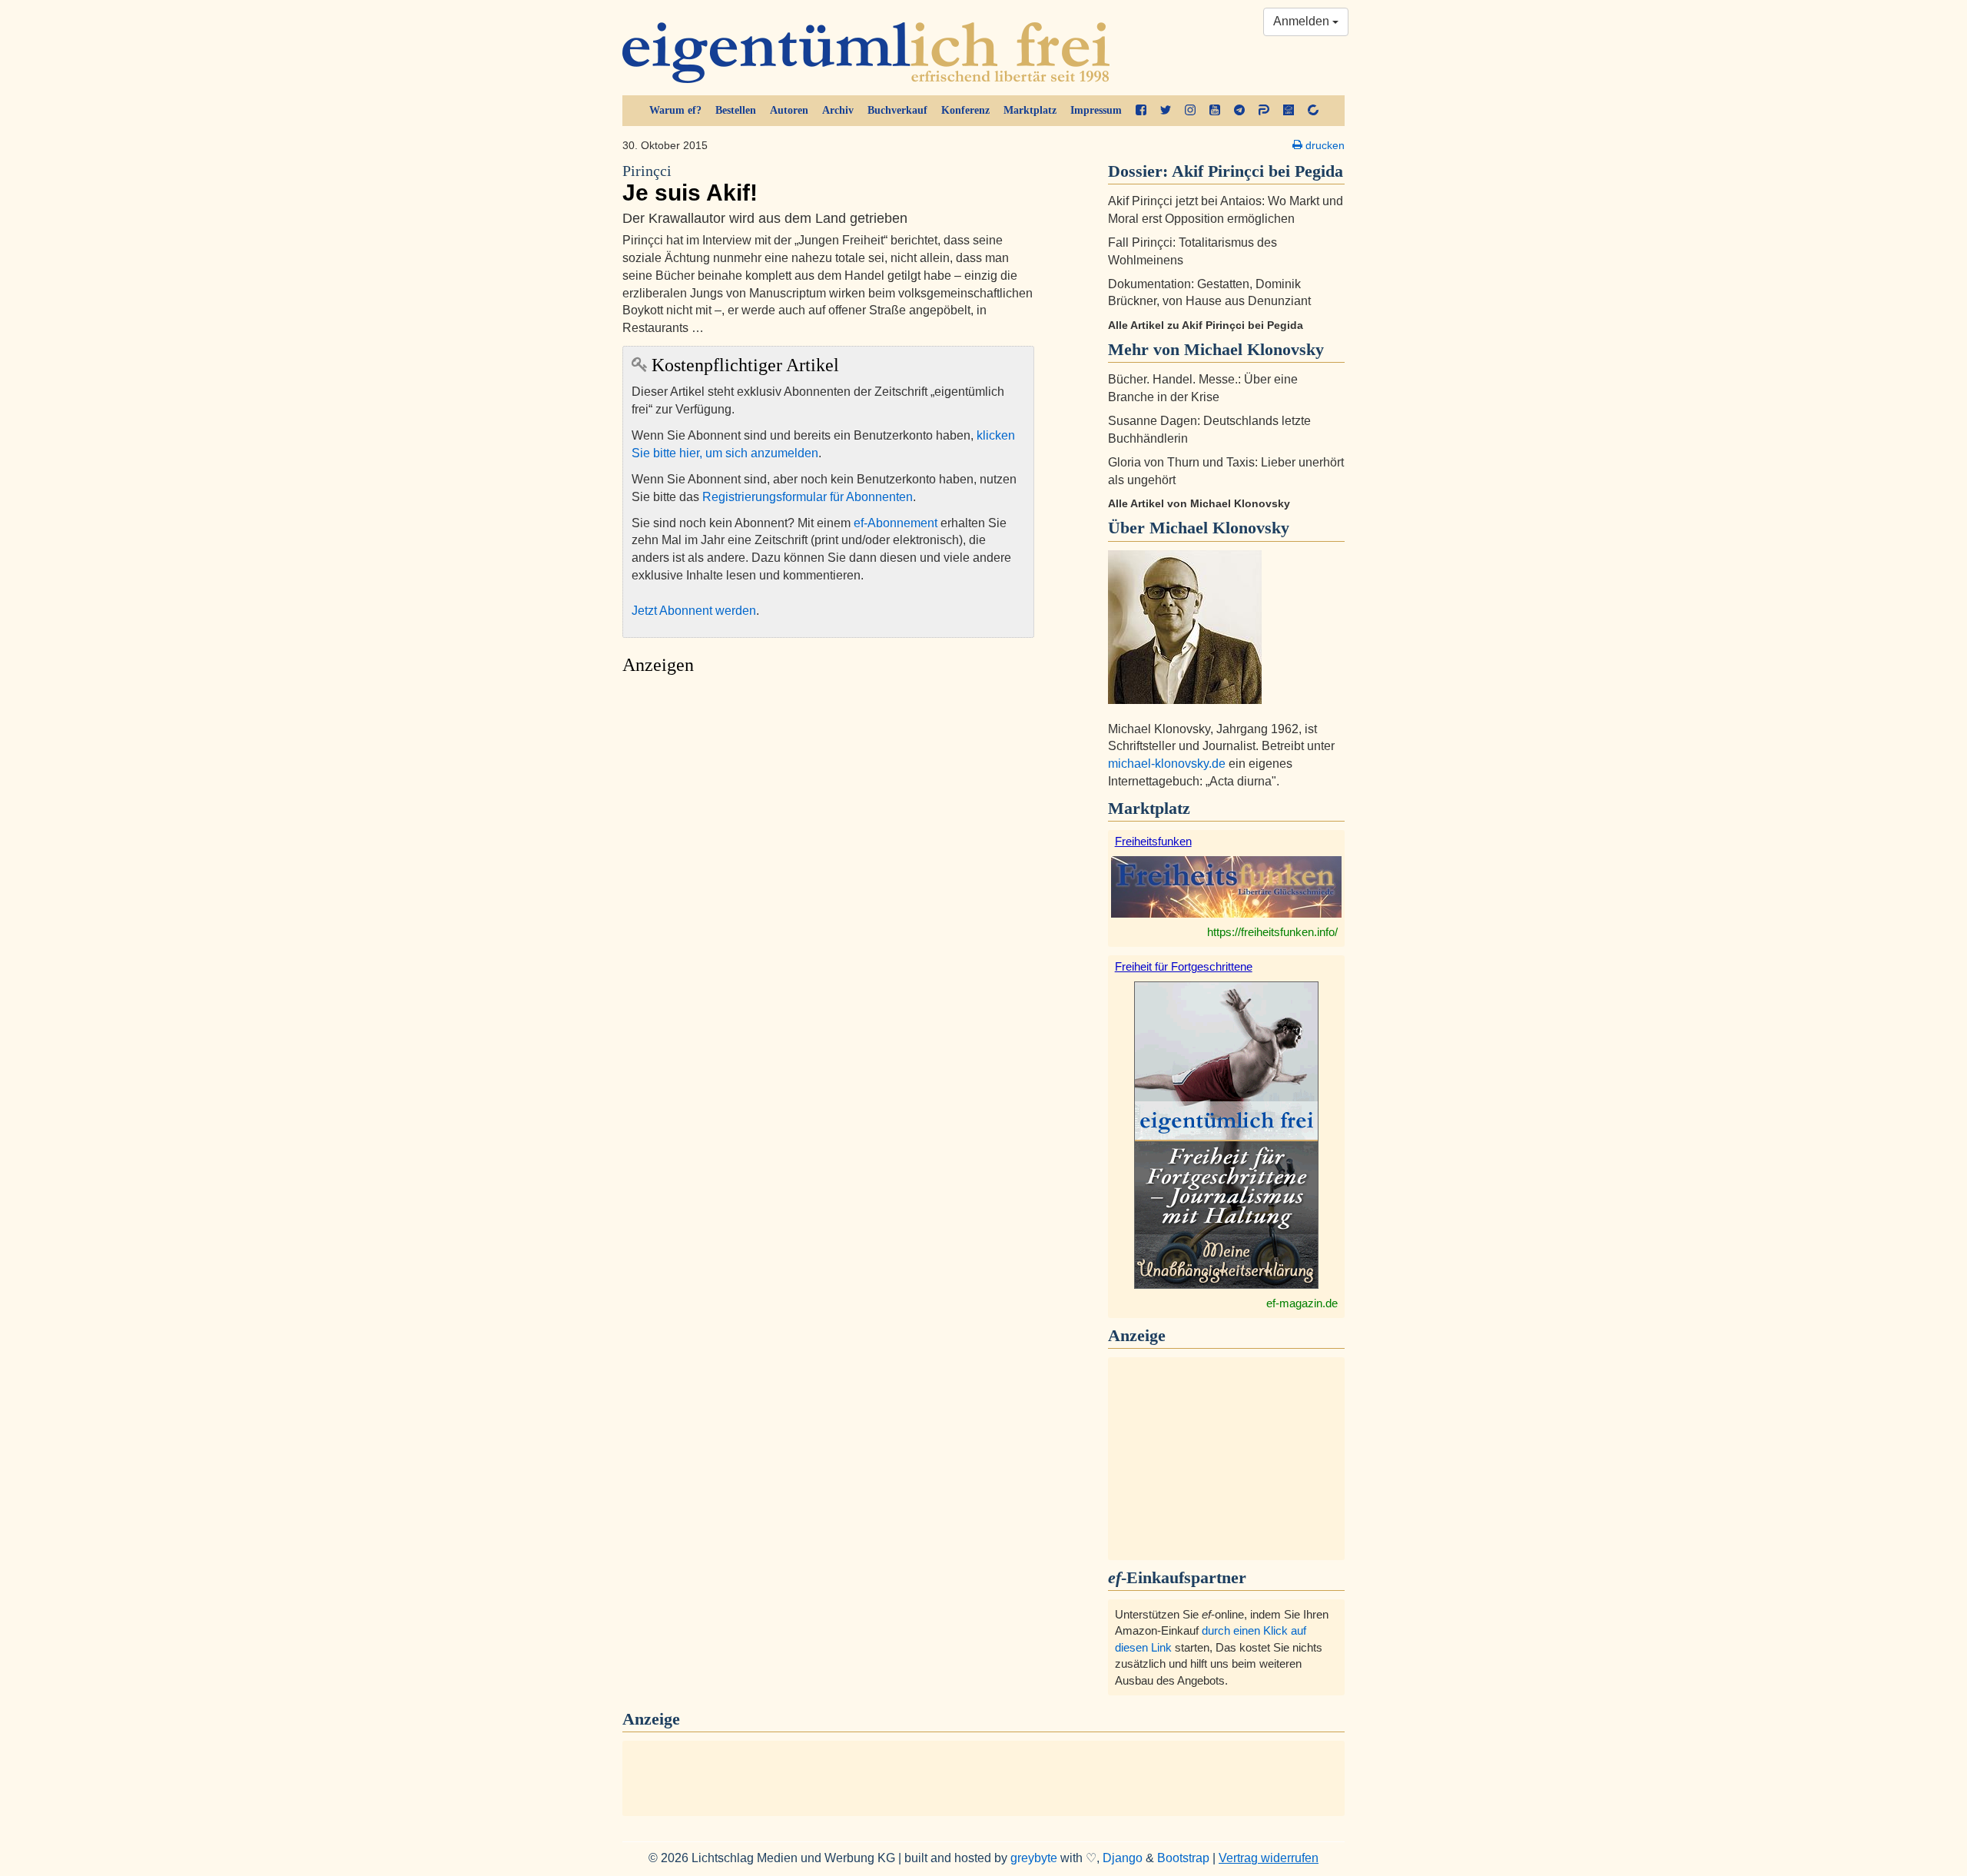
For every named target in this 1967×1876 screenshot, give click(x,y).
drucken (1323, 145)
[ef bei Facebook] (1141, 111)
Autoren (789, 110)
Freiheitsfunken (1153, 841)
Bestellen (736, 110)
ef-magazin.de (1302, 1303)
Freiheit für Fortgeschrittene (1184, 966)
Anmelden (1303, 21)
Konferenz (965, 110)
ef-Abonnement (896, 523)
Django (1123, 1858)
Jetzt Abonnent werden (694, 611)
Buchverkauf (897, 110)
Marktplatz (1030, 110)
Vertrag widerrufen (1269, 1858)
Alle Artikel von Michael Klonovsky (1199, 503)
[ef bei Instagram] (1190, 111)
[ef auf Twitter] (1166, 111)
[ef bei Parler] (1264, 111)
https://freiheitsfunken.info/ (1272, 932)
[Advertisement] (828, 827)
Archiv (838, 110)
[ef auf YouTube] (1215, 111)
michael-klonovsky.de (1167, 764)
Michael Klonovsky (1219, 528)
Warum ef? (675, 110)
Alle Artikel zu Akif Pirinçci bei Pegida (1206, 325)
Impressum (1096, 110)
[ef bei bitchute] (1313, 111)
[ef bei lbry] (1289, 111)
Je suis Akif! (690, 184)
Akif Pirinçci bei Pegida (1257, 171)
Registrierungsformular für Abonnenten (808, 497)
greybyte (1034, 1858)
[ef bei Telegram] (1239, 111)
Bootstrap (1183, 1858)
